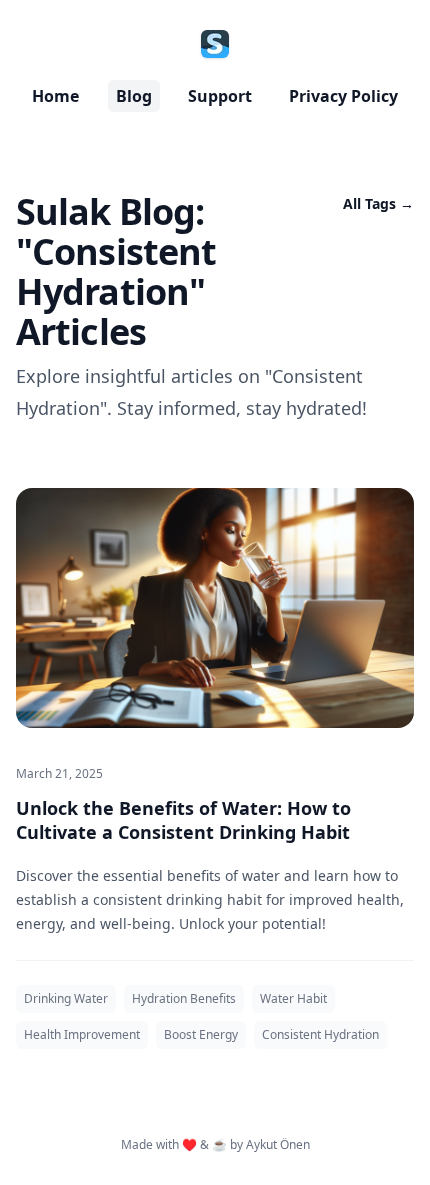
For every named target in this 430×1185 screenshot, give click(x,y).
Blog (134, 96)
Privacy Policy (343, 96)
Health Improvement (82, 1034)
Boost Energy (201, 1034)
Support (220, 96)
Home (55, 96)
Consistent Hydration (320, 1034)
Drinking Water (66, 998)
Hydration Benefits (184, 998)
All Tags (378, 203)
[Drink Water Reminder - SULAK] (215, 44)
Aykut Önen (278, 1144)
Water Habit (293, 998)
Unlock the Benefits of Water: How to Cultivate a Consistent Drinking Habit (183, 820)
